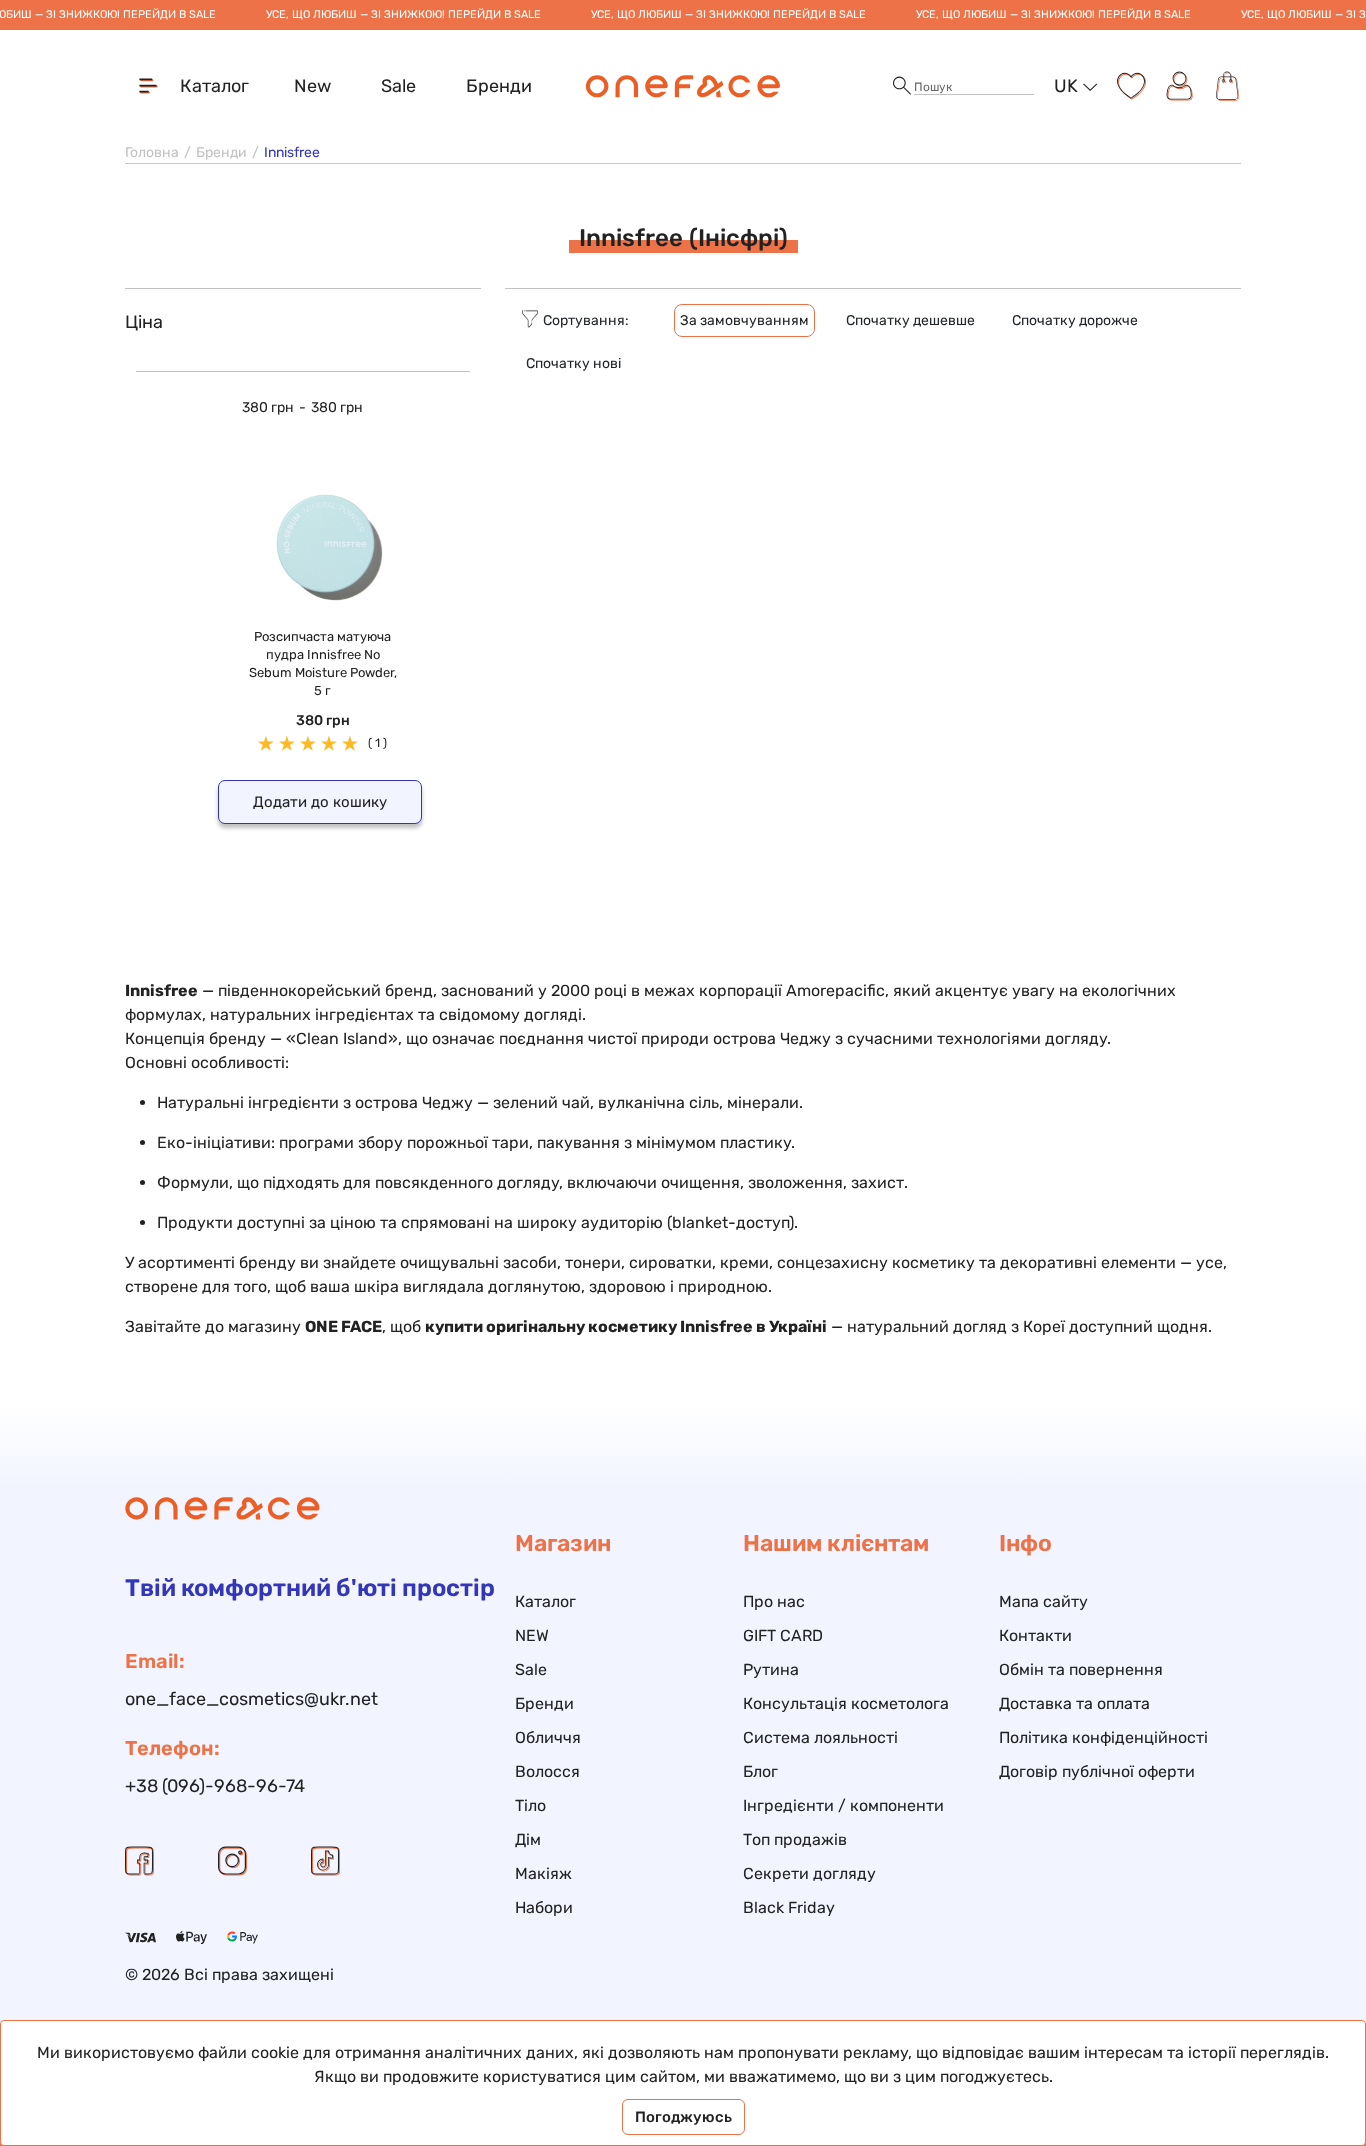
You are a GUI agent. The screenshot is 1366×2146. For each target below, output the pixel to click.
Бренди (499, 86)
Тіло (530, 1805)
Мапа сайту (1043, 1601)
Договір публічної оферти (1097, 1771)
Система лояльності (820, 1737)
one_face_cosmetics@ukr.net (251, 1699)
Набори (544, 1907)
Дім (528, 1839)
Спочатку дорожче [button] (1075, 320)
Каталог (545, 1601)
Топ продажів (795, 1839)
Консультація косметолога (846, 1703)
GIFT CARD (783, 1635)
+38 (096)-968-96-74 (215, 1786)
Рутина (771, 1669)
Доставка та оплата (1074, 1703)
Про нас (774, 1601)
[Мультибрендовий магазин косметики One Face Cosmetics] (683, 86)
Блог (760, 1771)
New (312, 86)
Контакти (1035, 1635)
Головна (152, 152)
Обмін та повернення (1081, 1669)
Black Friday (789, 1907)
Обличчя (548, 1737)
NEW (532, 1635)
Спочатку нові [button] (573, 363)
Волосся (547, 1771)
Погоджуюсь (683, 2117)
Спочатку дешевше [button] (910, 320)
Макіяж (543, 1873)
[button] (902, 86)
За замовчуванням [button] (744, 320)
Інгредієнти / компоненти (843, 1805)
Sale (398, 86)
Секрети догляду (809, 1873)
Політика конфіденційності (1103, 1737)
